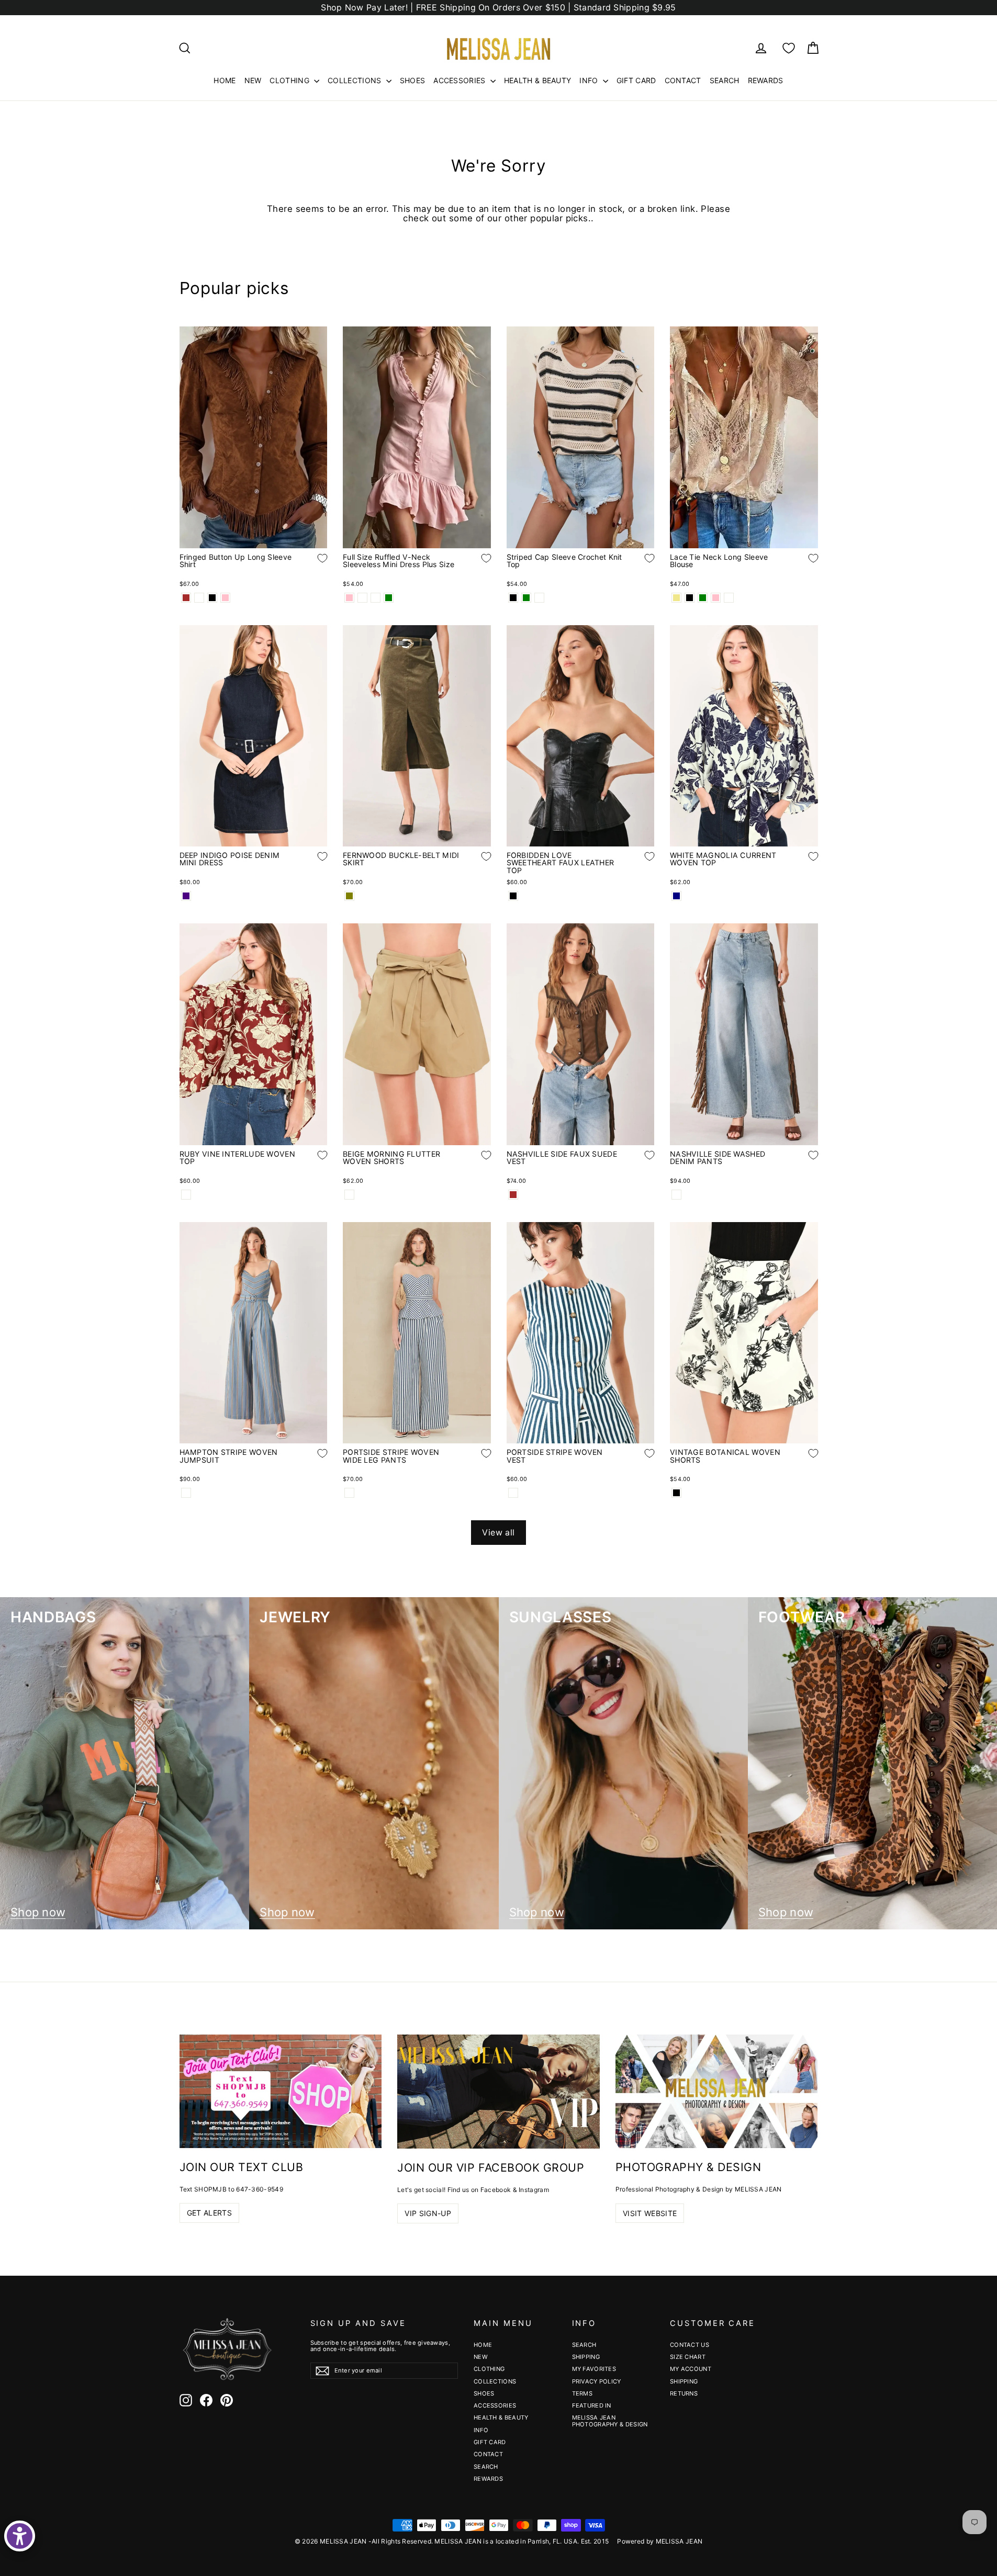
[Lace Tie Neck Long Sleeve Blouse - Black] (690, 598)
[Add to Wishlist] (315, 566)
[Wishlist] (789, 48)
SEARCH (725, 80)
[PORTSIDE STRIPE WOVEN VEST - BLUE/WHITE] (513, 1493)
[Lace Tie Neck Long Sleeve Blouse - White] (729, 598)
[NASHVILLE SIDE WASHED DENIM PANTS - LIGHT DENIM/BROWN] (676, 1195)
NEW (253, 80)
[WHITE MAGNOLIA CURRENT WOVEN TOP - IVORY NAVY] (676, 896)
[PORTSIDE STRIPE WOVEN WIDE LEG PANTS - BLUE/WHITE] (349, 1493)
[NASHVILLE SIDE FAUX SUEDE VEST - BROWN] (513, 1195)
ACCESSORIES (461, 80)
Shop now (38, 1912)
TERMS (582, 2393)
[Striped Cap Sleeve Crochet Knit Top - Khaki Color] (539, 598)
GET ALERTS (210, 2213)
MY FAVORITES (594, 2369)
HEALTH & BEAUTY (538, 80)
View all (498, 1532)
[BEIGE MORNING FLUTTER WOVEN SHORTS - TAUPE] (349, 1195)
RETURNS (684, 2393)
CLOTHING (290, 80)
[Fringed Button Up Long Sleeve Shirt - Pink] (225, 598)
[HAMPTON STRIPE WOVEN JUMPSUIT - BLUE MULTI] (186, 1493)
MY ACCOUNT (691, 2369)
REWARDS (766, 80)
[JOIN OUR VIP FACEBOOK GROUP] (498, 2092)
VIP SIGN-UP (428, 2213)
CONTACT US (690, 2345)
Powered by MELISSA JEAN (660, 2541)
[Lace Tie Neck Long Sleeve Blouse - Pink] (716, 598)
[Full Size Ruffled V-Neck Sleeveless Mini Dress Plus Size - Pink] (349, 598)
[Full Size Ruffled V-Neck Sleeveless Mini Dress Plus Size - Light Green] (389, 598)
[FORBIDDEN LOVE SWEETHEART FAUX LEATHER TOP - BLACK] (513, 896)
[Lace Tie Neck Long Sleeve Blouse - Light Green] (703, 598)
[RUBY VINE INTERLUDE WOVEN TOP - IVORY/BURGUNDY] (186, 1195)
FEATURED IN (592, 2405)
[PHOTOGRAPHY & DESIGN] (717, 2091)
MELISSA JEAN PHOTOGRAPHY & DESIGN (610, 2421)
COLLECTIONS (356, 80)
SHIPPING (586, 2357)
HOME (225, 80)
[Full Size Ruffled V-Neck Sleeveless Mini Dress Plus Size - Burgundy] (376, 598)
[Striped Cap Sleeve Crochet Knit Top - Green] (526, 598)
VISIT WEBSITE (650, 2213)
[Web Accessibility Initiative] (20, 2536)
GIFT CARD (636, 80)
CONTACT (683, 80)
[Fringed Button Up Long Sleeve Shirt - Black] (212, 598)
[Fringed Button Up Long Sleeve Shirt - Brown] (186, 598)
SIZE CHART (688, 2357)
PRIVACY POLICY (597, 2381)
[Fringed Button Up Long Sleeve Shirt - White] (199, 598)
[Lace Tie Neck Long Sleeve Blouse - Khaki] (676, 598)
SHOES (413, 80)
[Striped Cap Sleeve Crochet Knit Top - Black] (513, 598)
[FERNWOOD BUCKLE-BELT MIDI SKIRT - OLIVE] (349, 896)
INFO (590, 80)
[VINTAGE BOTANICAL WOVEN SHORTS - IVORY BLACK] (676, 1493)
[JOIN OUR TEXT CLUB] (281, 2091)
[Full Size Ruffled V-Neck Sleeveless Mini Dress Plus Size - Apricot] (362, 598)
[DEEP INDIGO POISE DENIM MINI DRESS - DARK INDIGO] (186, 896)
